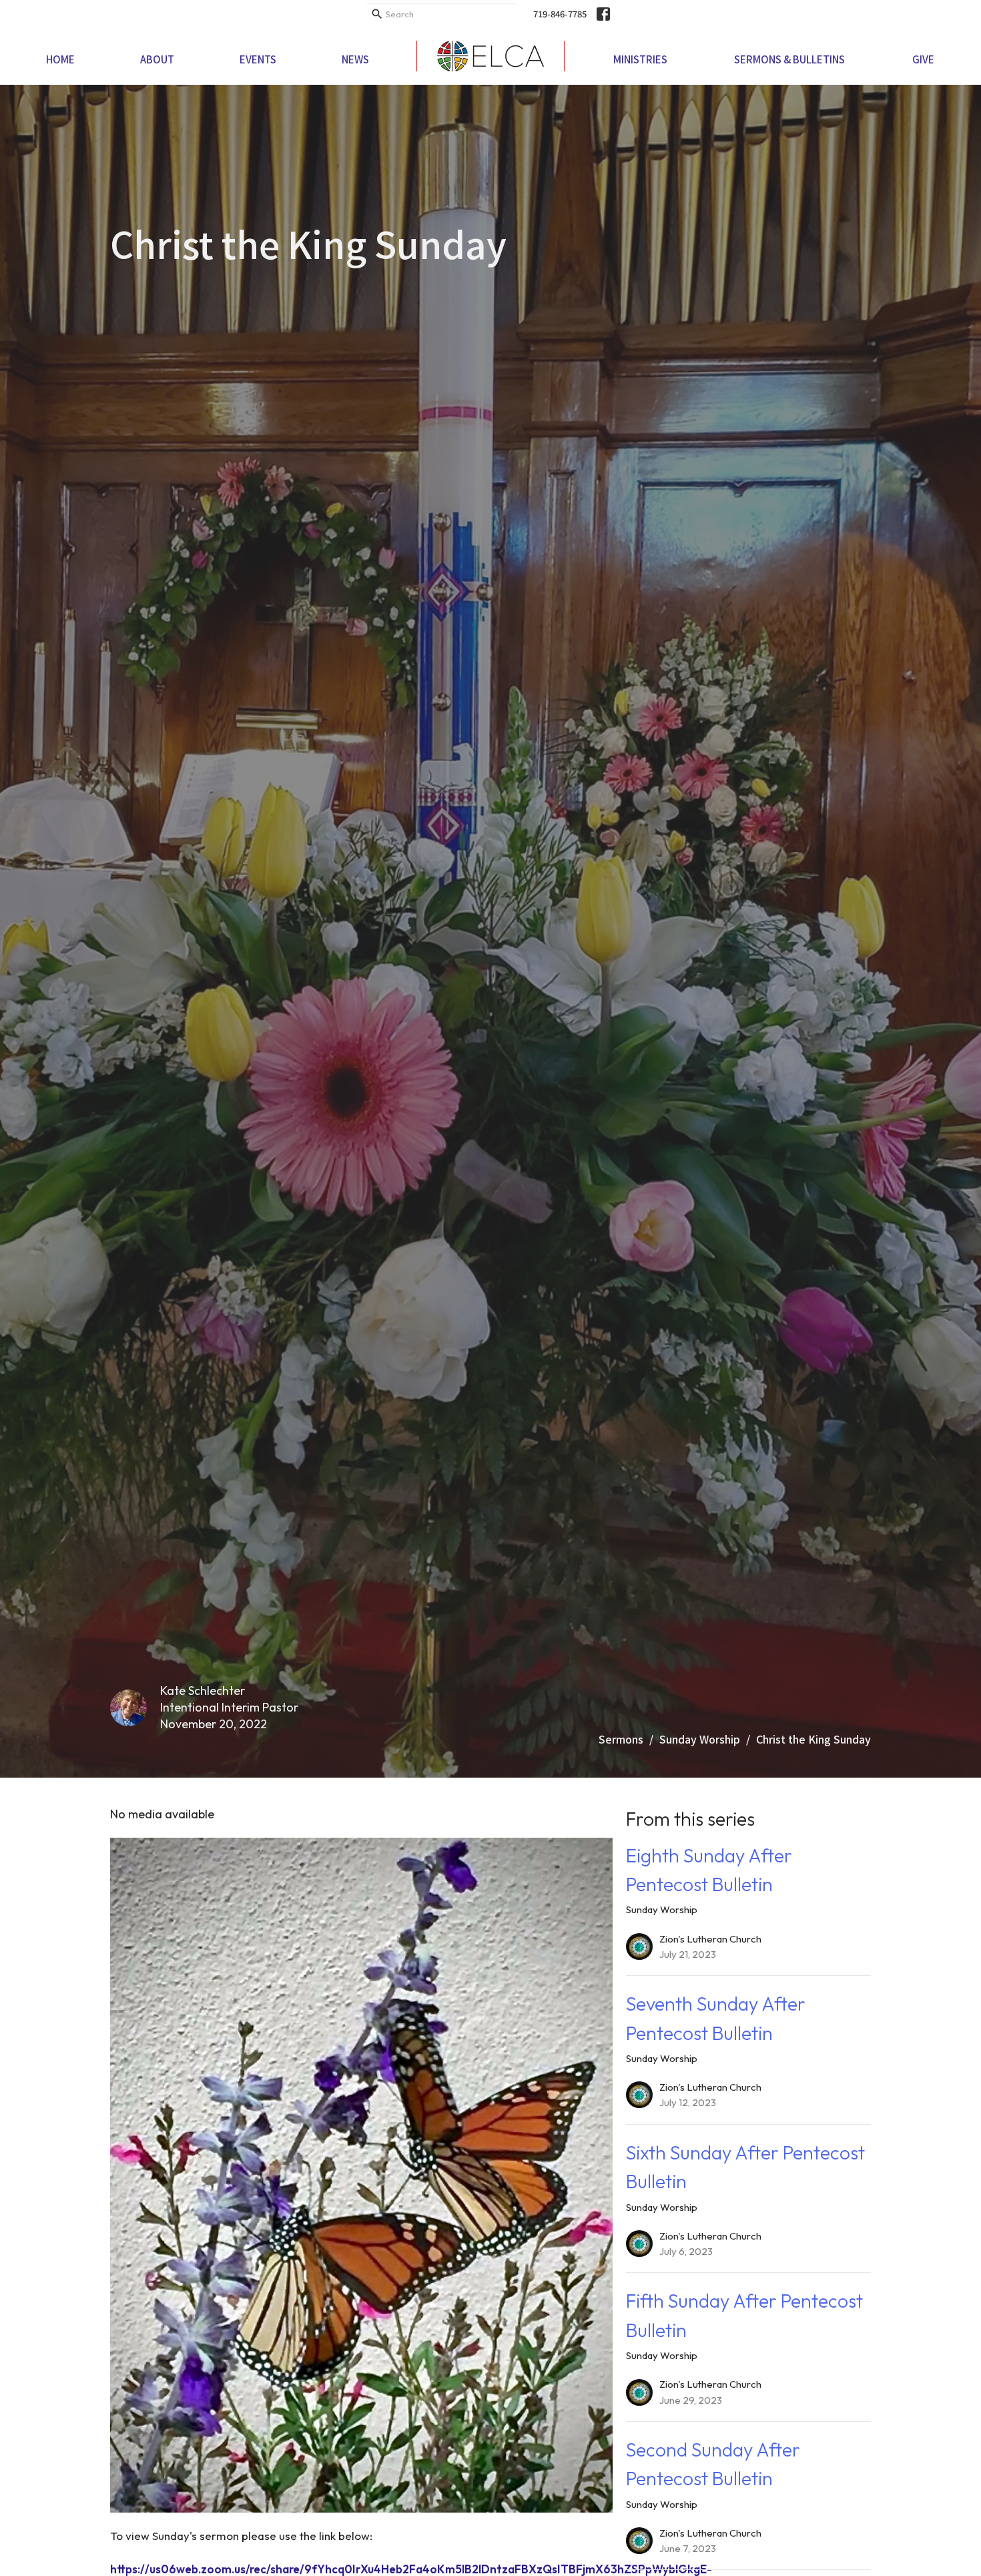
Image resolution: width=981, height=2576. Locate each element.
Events (258, 59)
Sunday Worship (700, 1739)
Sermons (621, 1739)
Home (60, 59)
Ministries (640, 59)
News (355, 59)
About (157, 59)
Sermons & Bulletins (789, 59)
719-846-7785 (560, 14)
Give (923, 59)
